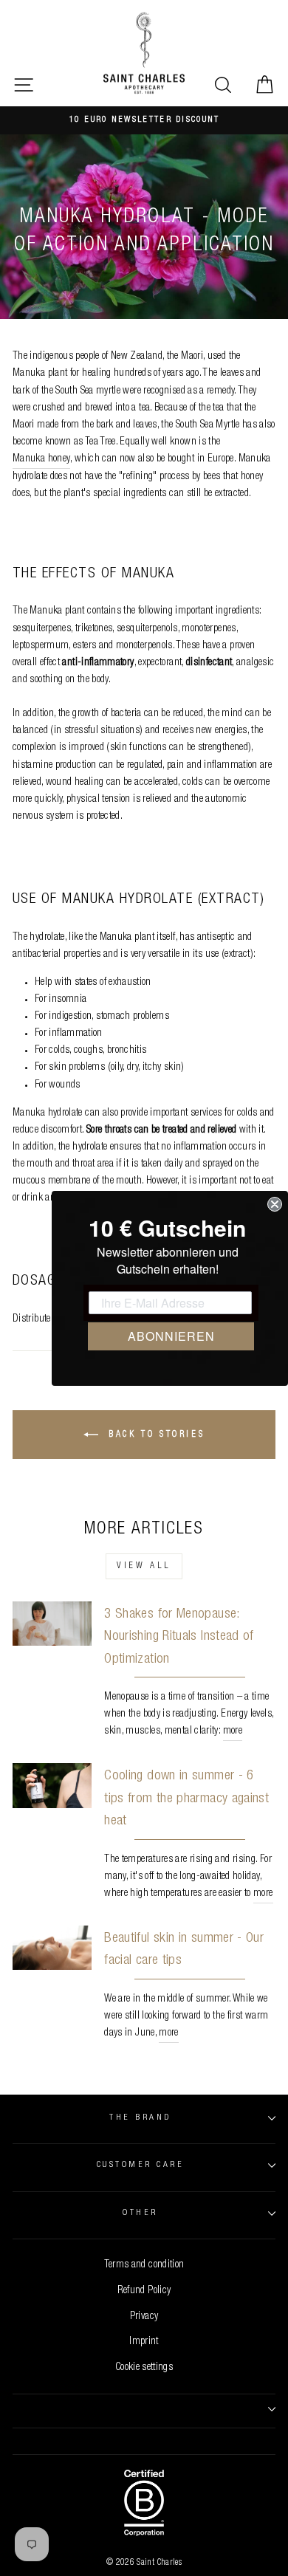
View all (144, 1566)
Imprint (144, 2342)
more (233, 1731)
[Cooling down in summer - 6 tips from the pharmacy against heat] (52, 1785)
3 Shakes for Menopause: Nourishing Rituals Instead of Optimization (179, 1637)
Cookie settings (144, 2368)
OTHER (140, 2213)
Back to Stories (155, 1435)
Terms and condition (144, 2265)
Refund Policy (144, 2291)
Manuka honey (41, 459)
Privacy (144, 2317)
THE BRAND (140, 2118)
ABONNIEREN (171, 1336)
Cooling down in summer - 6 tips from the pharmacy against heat (186, 1799)
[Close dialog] (275, 1204)
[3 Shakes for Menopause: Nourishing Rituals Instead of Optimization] (52, 1624)
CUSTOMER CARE (140, 2165)
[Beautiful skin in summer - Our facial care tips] (52, 1948)
